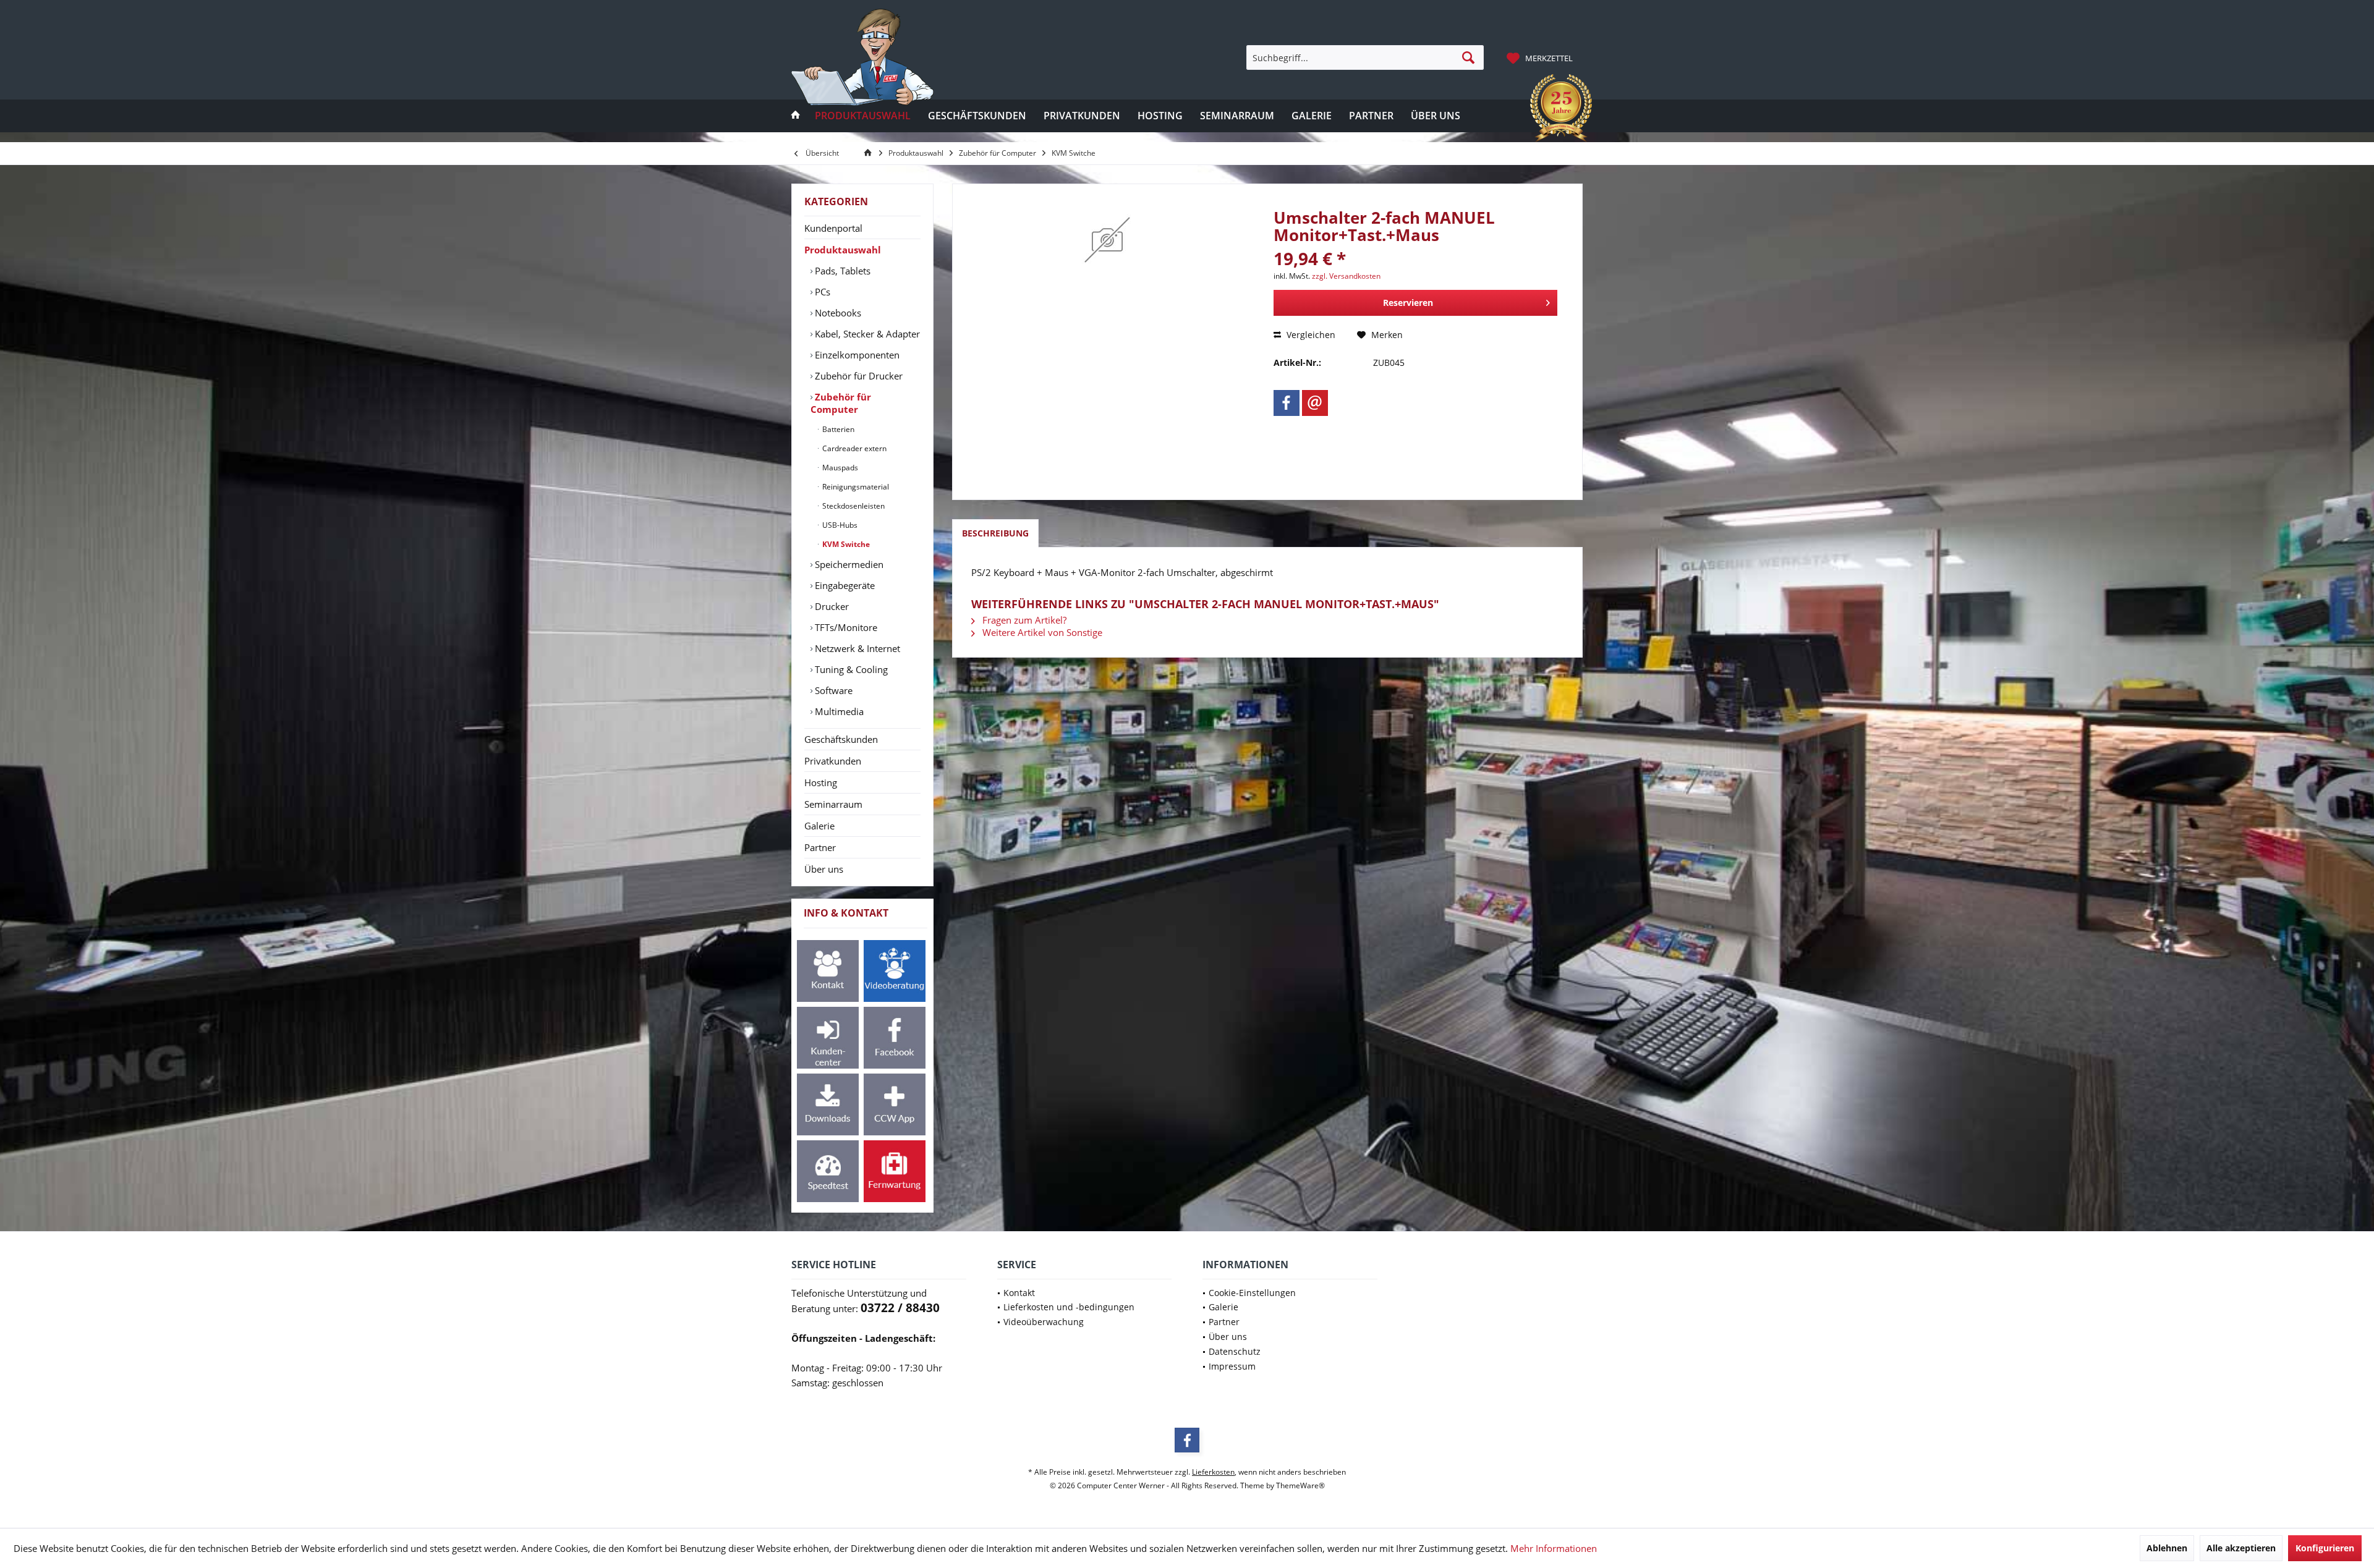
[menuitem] (1541, 57)
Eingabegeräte (844, 585)
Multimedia (838, 711)
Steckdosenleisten (853, 506)
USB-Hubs (839, 525)
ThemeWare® (1300, 1485)
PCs (821, 292)
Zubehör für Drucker (857, 376)
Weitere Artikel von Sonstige (1041, 632)
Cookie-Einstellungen (1252, 1293)
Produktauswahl (843, 250)
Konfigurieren (2325, 1548)
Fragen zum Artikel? (1023, 620)
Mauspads (839, 468)
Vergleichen (1310, 335)
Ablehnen (2167, 1548)
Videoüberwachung (1044, 1322)
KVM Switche (845, 544)
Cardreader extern (853, 448)
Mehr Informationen (1554, 1548)
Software (832, 690)
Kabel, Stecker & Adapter (866, 334)
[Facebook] (1287, 403)
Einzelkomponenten (856, 355)
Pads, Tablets (841, 271)
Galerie (819, 826)
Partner (820, 847)
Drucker (831, 606)
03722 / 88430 (900, 1308)
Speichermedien (848, 564)
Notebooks (837, 313)
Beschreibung (995, 533)
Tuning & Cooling (850, 669)
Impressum (1232, 1366)
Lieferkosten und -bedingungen (1069, 1307)
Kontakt (1019, 1293)
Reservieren (1408, 303)
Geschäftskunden (841, 739)
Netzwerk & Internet (856, 648)
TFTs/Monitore (845, 627)
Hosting (821, 782)
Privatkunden (833, 761)
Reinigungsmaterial (855, 487)
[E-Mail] (1315, 403)
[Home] (796, 116)
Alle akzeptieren (2241, 1548)
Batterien (837, 429)
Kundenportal (833, 228)
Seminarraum (833, 804)
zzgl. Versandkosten (1346, 276)
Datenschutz (1235, 1351)
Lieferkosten (1213, 1472)
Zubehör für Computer (841, 403)
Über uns (824, 869)
